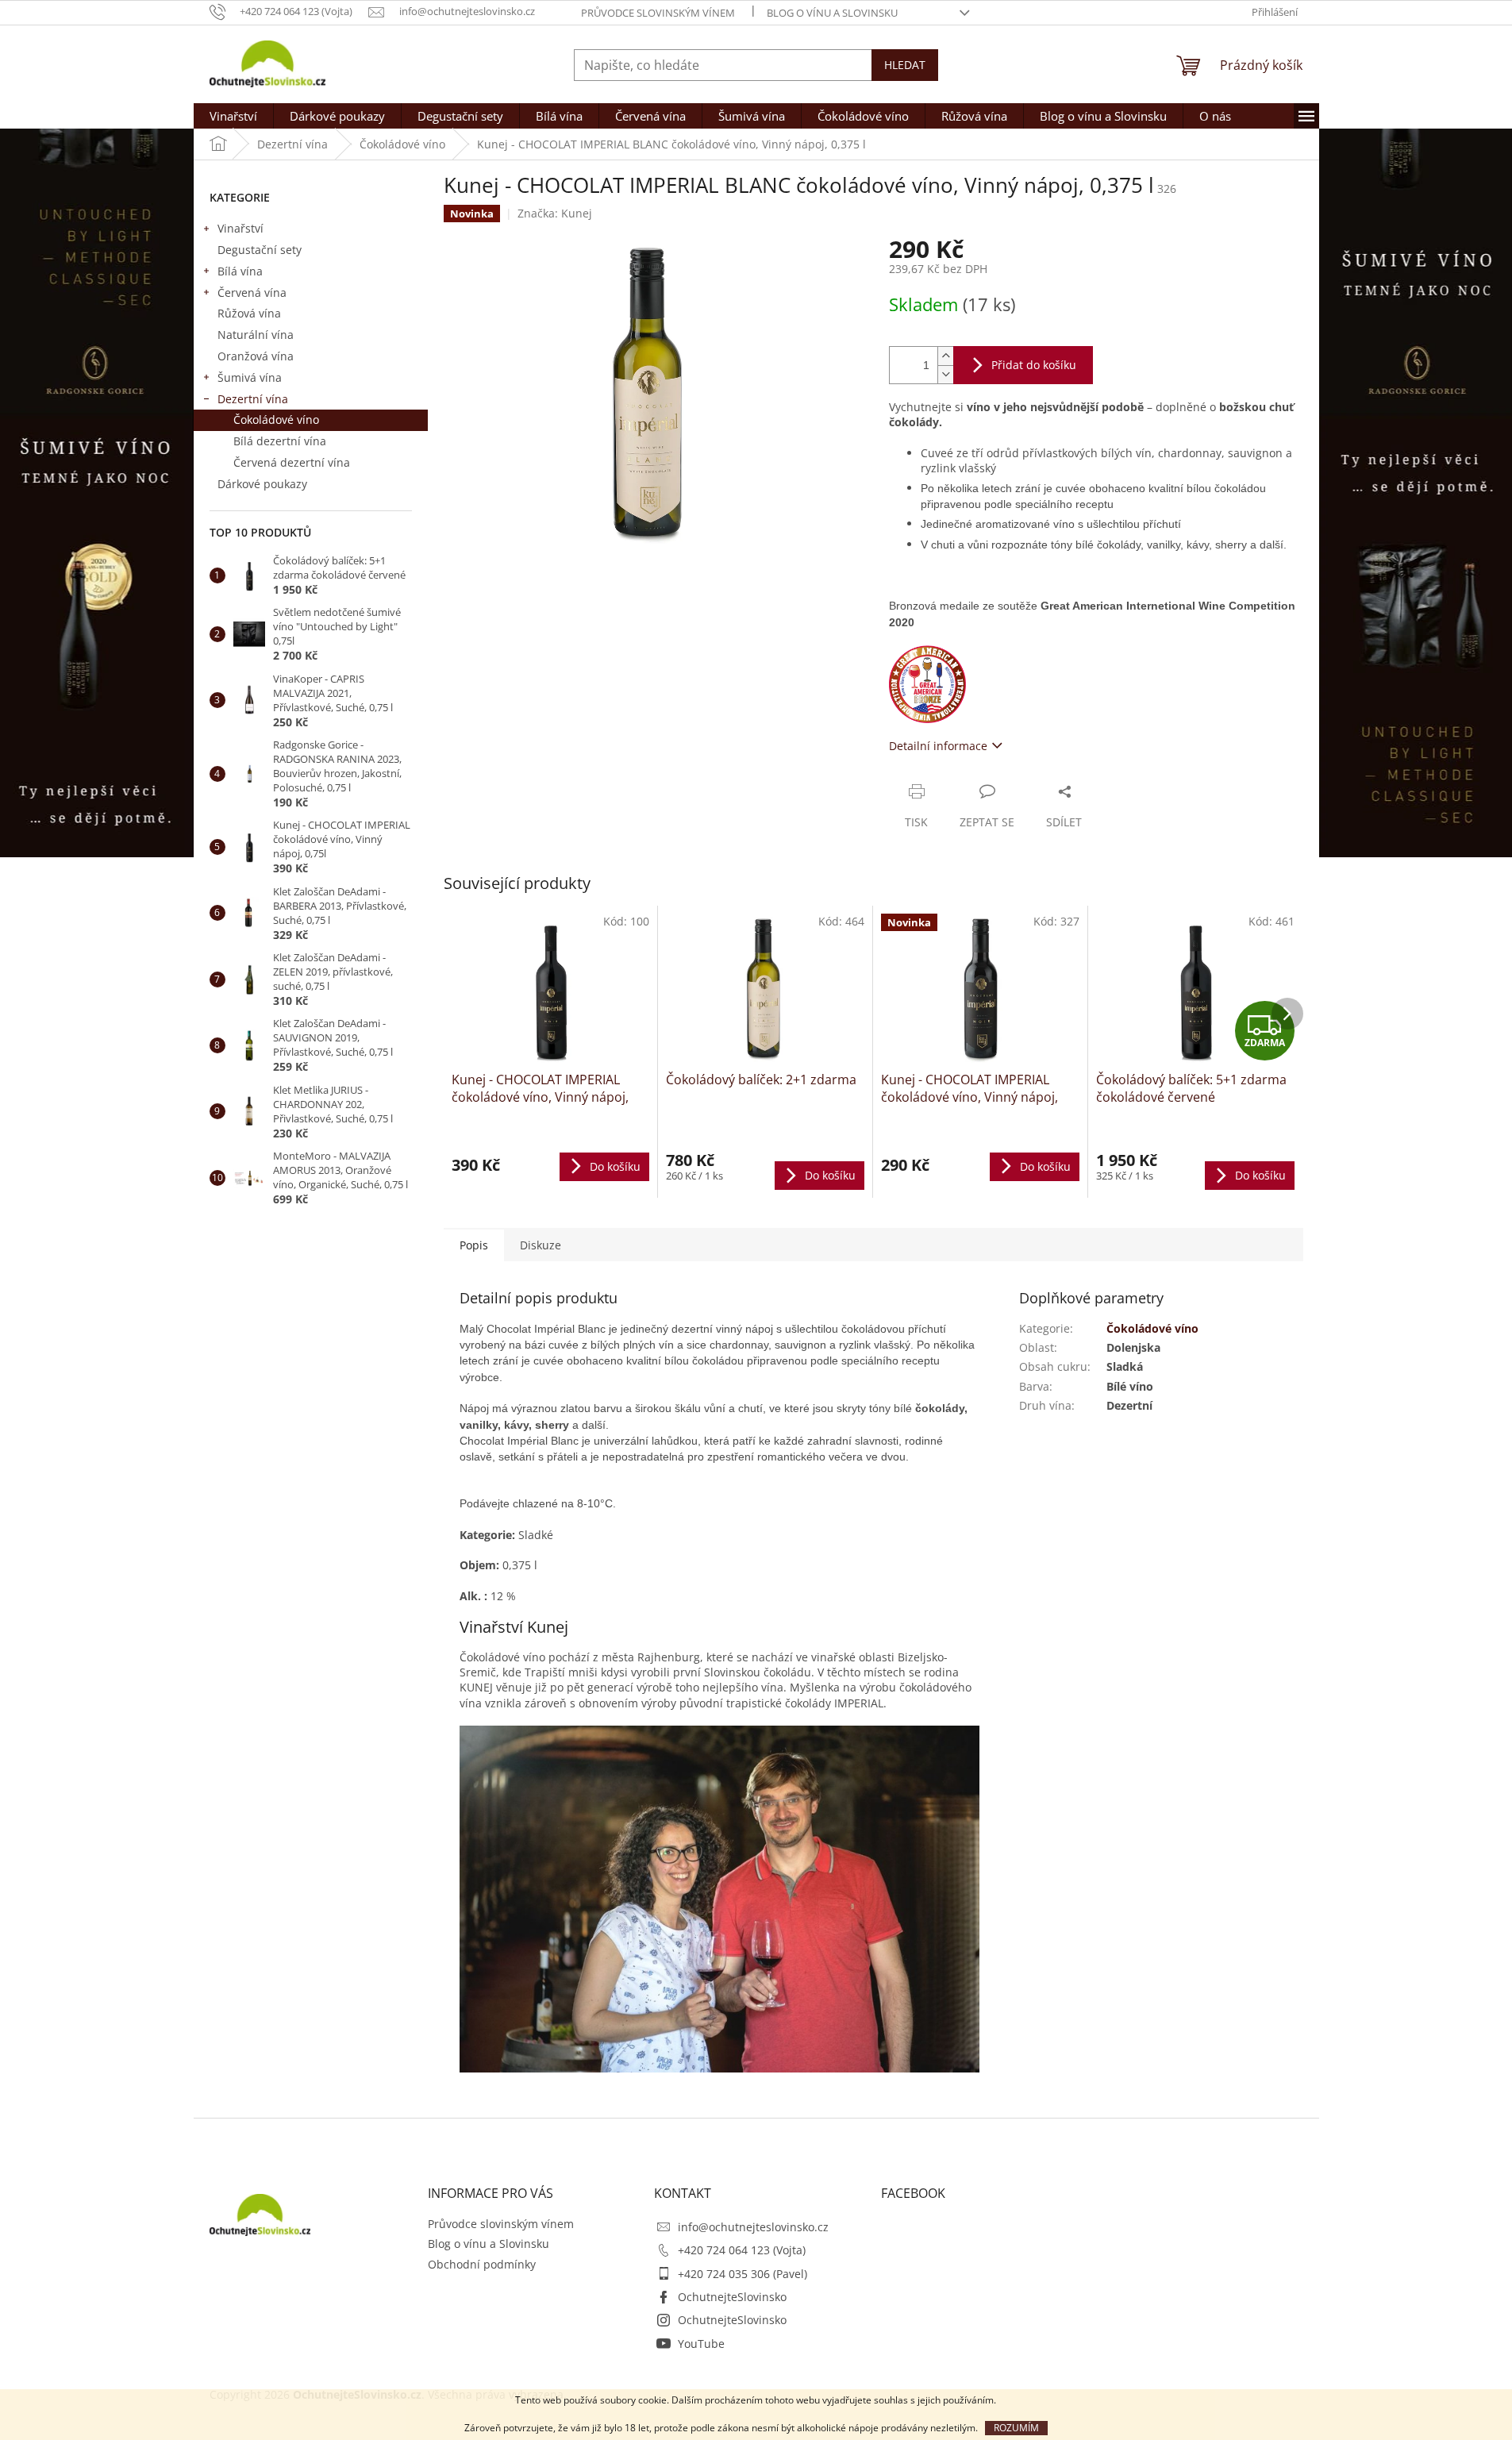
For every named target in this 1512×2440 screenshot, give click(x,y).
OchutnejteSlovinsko (732, 2297)
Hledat (905, 65)
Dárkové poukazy (262, 484)
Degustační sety (260, 250)
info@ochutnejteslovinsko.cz (753, 2227)
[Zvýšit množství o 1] (945, 356)
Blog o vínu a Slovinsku (832, 13)
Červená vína (252, 292)
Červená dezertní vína (292, 462)
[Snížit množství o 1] (945, 374)
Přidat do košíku (1034, 365)
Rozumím (1016, 2428)
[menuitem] (233, 116)
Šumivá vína (250, 377)
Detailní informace (938, 746)
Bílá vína (240, 271)
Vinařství (240, 228)
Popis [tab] (474, 1245)
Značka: (555, 213)
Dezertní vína (253, 399)
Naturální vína (256, 335)
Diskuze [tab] (541, 1245)
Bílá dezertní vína (280, 441)
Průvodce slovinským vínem (658, 13)
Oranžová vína (256, 356)
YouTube (701, 2344)
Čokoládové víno (276, 419)
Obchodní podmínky (482, 2264)
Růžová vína (249, 313)
